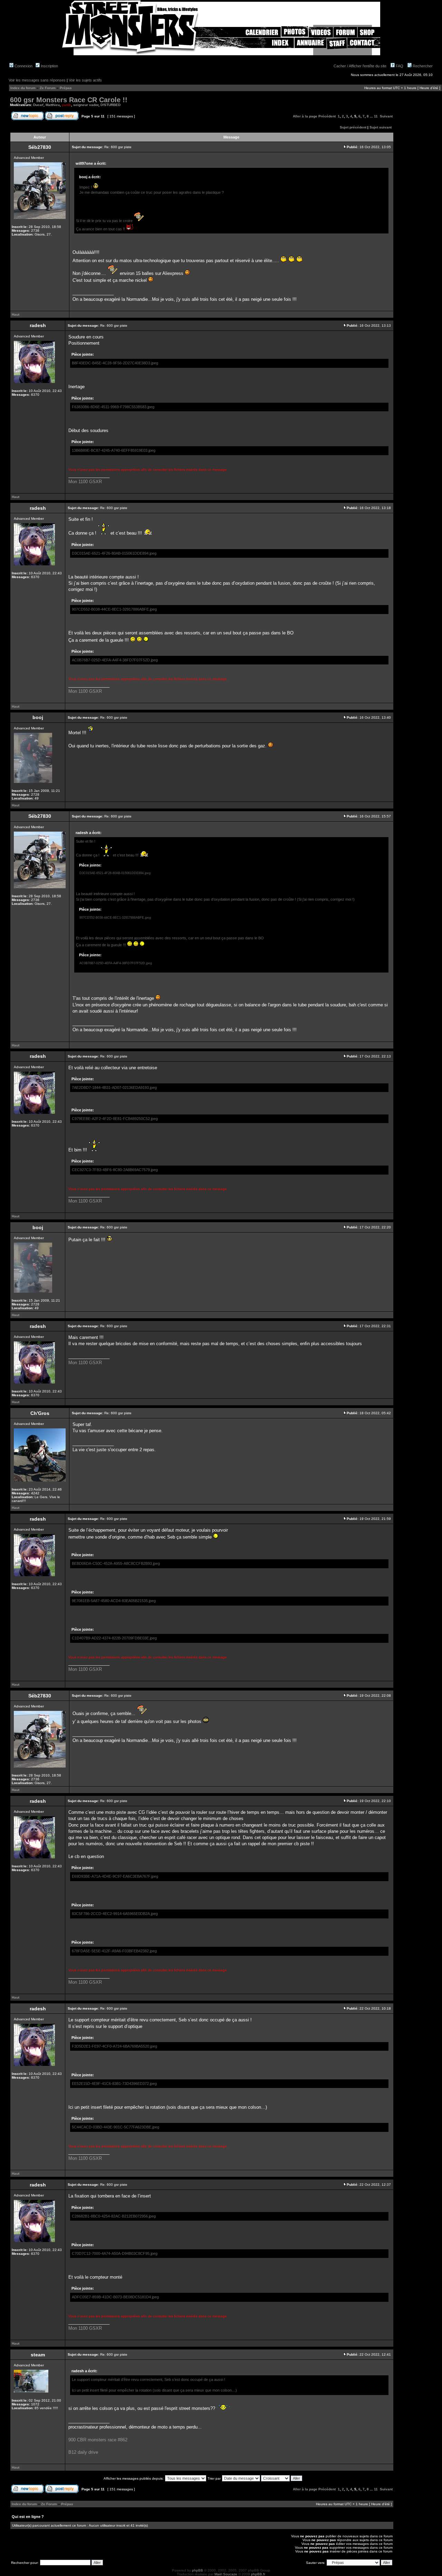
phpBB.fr (258, 2574)
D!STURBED (110, 105)
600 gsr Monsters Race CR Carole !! (69, 100)
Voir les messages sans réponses (37, 80)
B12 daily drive (83, 2452)
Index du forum (23, 88)
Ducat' (38, 105)
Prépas (66, 88)
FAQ (399, 66)
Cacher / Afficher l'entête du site (360, 66)
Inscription (49, 66)
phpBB (198, 2570)
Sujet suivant (381, 127)
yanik (66, 105)
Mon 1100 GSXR (85, 482)
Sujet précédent (353, 127)
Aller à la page (305, 116)
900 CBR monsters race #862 (98, 2440)
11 (376, 116)
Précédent (327, 116)
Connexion (23, 66)
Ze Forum (48, 88)
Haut (16, 314)
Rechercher (422, 66)
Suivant (386, 116)
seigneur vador (86, 105)
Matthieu (53, 105)
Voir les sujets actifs (85, 80)
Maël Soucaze (226, 2574)
